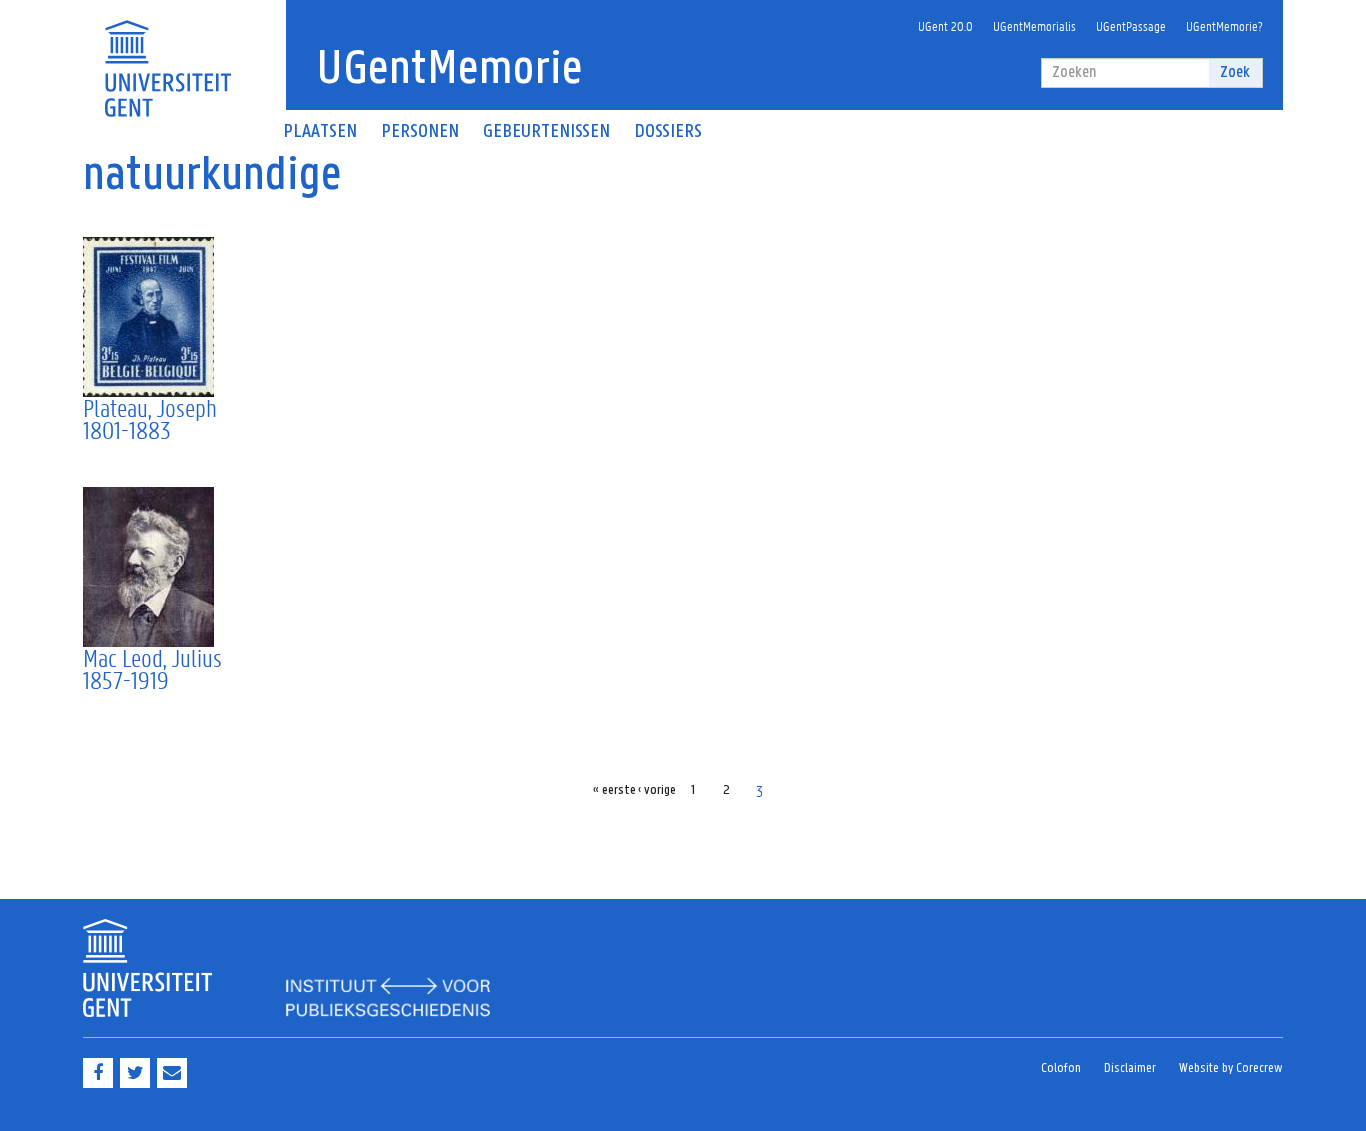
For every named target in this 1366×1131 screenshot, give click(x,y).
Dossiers (668, 132)
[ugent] (167, 56)
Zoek (1235, 72)
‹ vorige (657, 790)
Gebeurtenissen (546, 132)
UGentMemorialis (1034, 25)
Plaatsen (320, 132)
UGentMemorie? (1224, 25)
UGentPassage (1131, 25)
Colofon (1061, 1068)
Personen (420, 132)
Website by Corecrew (1231, 1068)
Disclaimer (1130, 1068)
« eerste (614, 790)
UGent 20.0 (945, 25)
